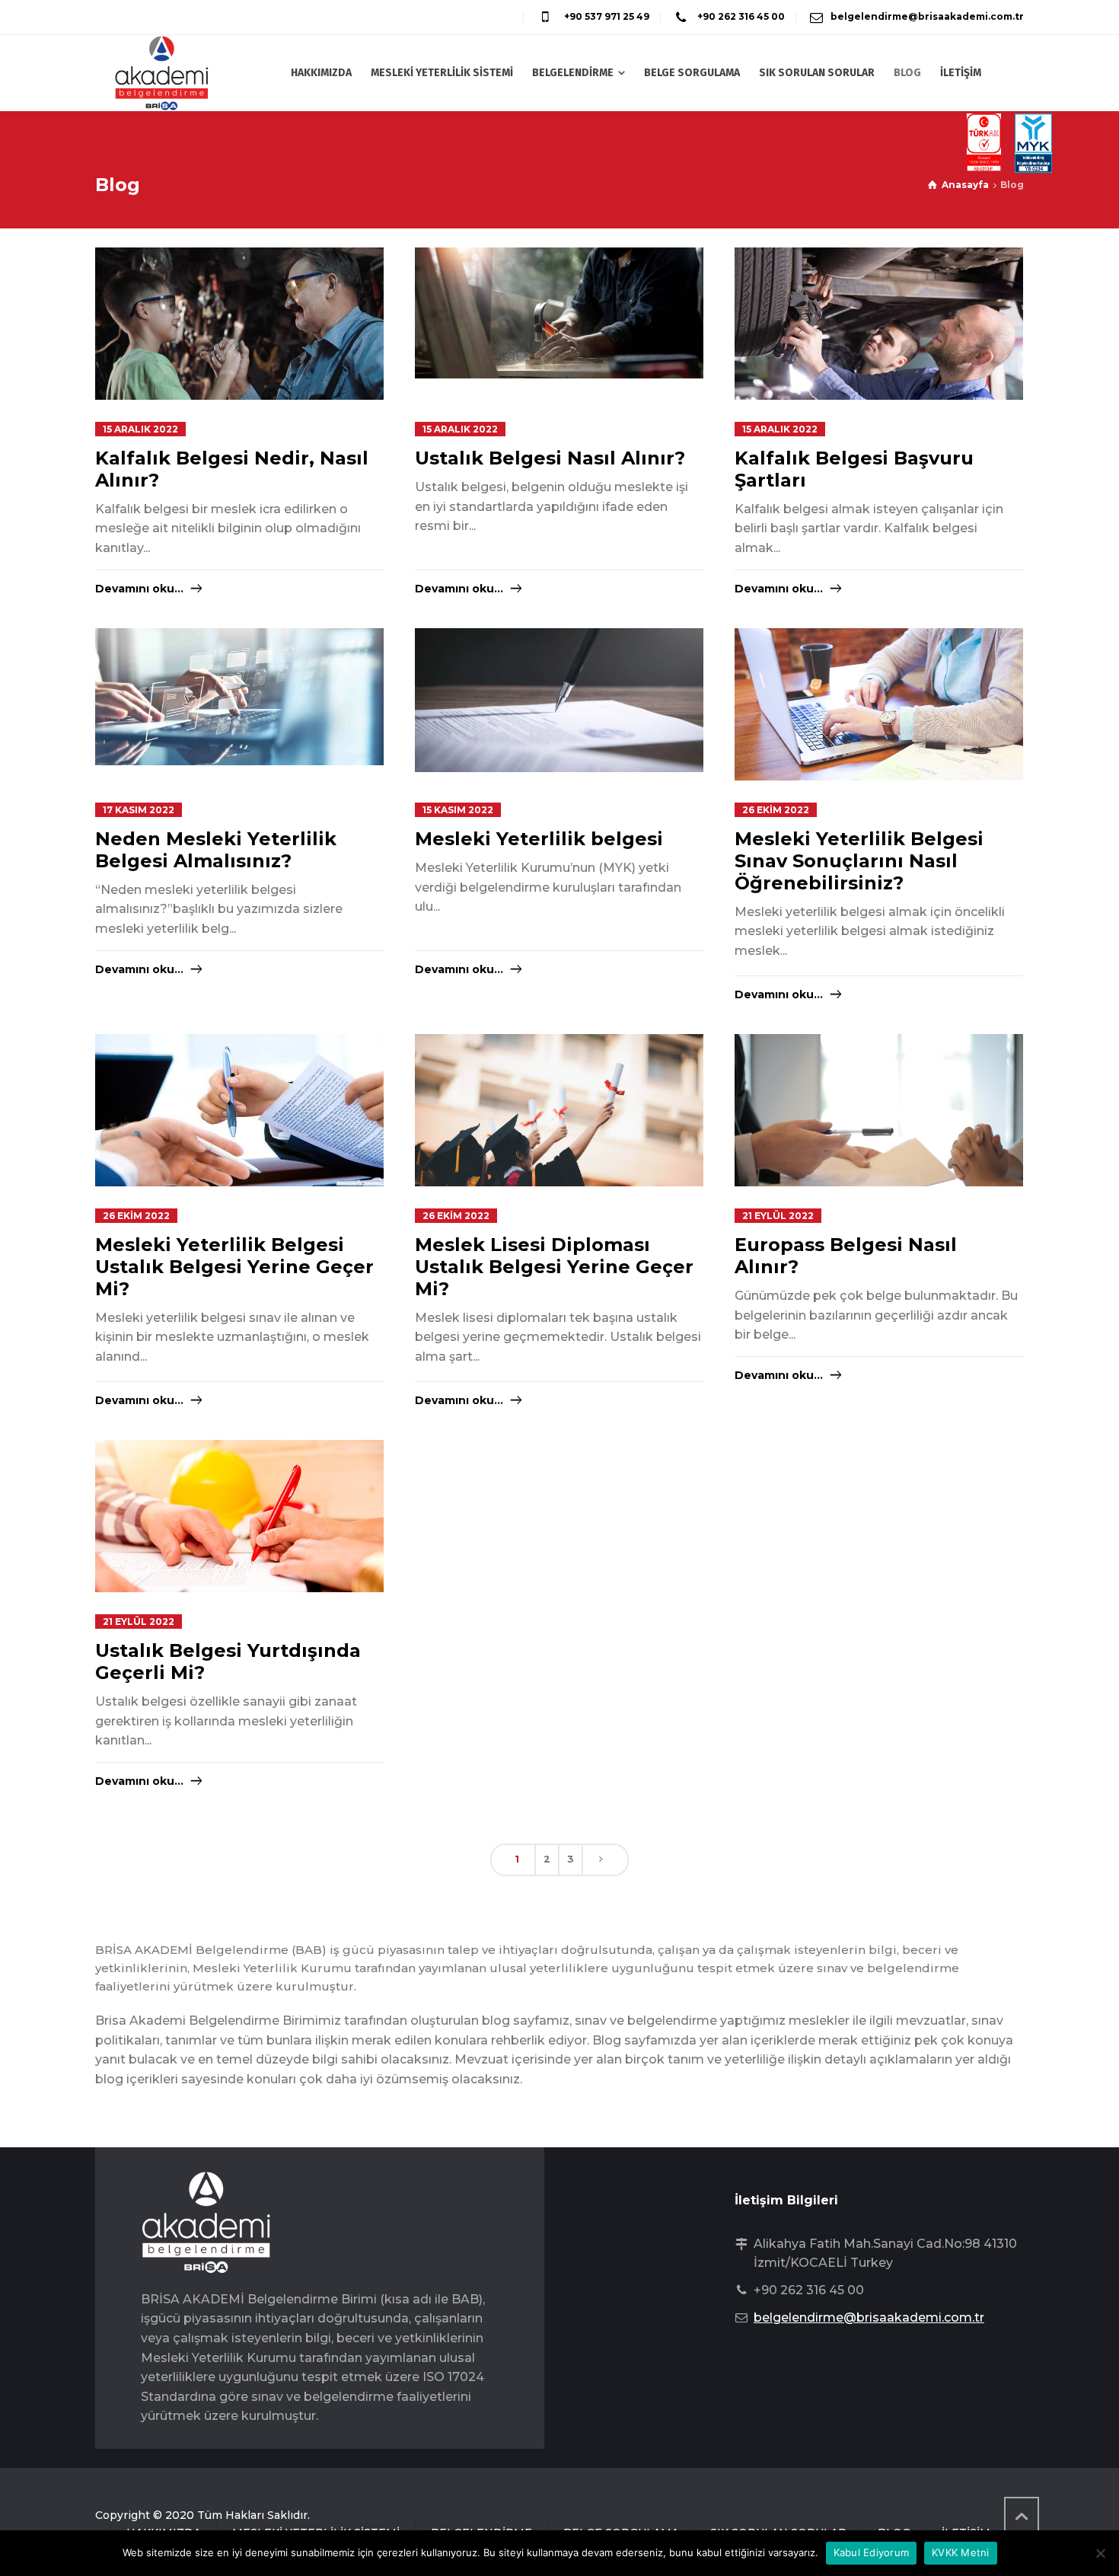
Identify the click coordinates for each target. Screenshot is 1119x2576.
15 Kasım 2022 (458, 810)
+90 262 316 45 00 (740, 16)
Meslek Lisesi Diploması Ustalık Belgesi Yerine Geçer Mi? (554, 1267)
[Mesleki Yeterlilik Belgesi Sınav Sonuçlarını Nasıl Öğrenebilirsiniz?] (879, 725)
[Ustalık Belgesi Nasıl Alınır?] (559, 313)
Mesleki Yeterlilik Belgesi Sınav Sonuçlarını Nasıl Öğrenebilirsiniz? (859, 861)
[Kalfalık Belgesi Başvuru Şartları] (879, 343)
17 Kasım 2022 (139, 810)
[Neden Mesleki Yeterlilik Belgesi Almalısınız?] (239, 697)
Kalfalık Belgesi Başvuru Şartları (854, 469)
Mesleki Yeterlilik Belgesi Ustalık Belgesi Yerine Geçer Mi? (234, 1267)
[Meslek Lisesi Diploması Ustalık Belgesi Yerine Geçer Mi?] (559, 1130)
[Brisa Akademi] (162, 73)
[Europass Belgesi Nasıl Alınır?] (879, 1130)
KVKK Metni (961, 2552)
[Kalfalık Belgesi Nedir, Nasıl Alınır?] (239, 328)
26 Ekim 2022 (776, 810)
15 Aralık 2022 (140, 429)
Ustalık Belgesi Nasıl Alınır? (550, 458)
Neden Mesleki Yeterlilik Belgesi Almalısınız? (216, 850)
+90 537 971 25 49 (606, 16)
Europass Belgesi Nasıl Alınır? (846, 1256)
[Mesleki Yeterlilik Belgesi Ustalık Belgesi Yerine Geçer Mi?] (239, 1130)
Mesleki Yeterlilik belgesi (539, 839)
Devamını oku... (139, 589)
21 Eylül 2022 (778, 1216)
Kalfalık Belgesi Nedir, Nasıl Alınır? (232, 469)
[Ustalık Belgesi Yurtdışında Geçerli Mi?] (239, 1536)
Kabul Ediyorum (872, 2552)
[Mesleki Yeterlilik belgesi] (559, 700)
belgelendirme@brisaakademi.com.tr (927, 16)
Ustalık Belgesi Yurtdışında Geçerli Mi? (228, 1661)
